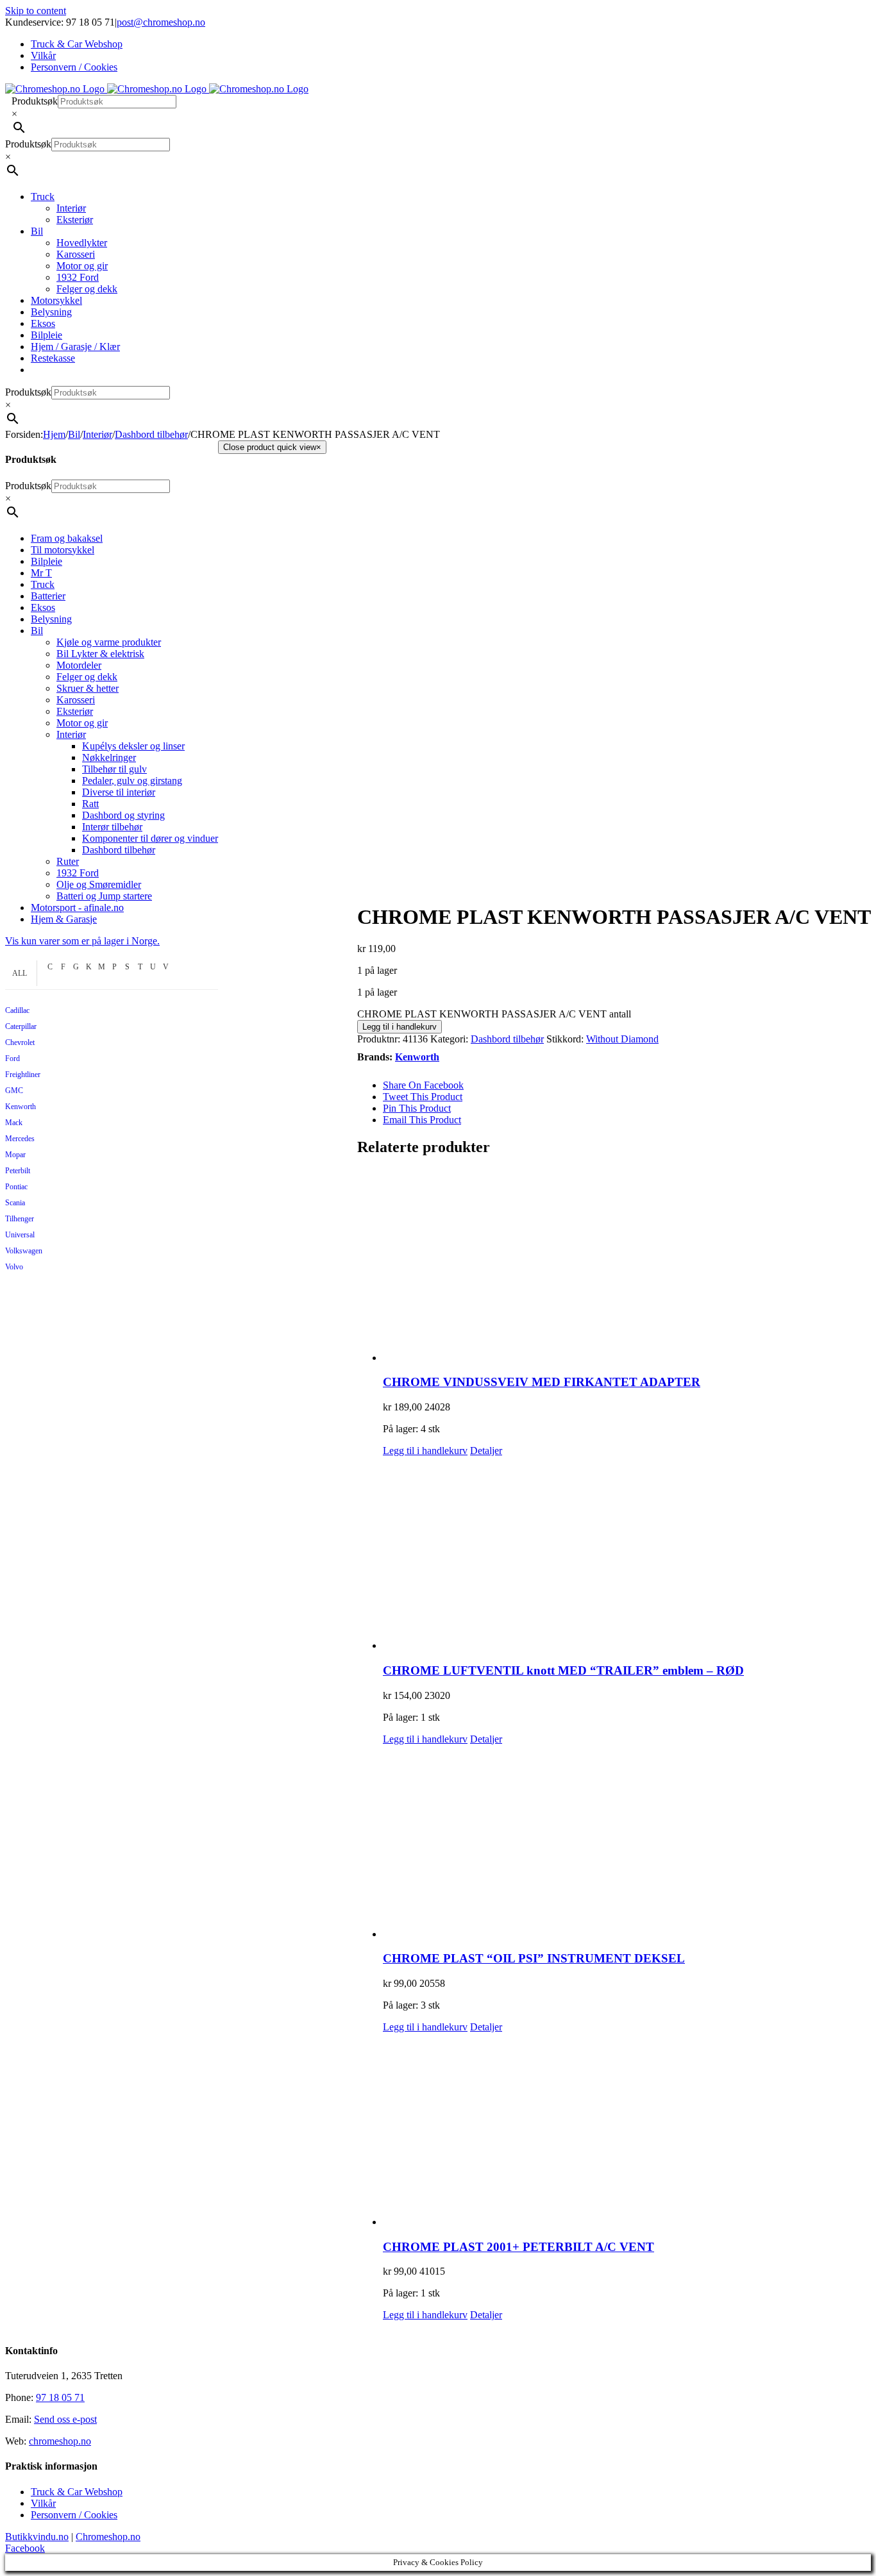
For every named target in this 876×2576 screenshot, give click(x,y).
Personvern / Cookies (74, 2515)
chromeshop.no (60, 2441)
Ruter (68, 861)
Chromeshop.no (108, 2537)
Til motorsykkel (63, 550)
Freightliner (23, 1075)
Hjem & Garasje (64, 919)
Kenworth (417, 1057)
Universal (20, 1235)
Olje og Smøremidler (99, 884)
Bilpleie (46, 561)
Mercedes (20, 1139)
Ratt (90, 804)
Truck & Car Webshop (77, 2492)
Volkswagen (24, 1251)
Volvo (14, 1267)
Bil (37, 631)
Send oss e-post (65, 2419)
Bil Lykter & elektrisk (100, 654)
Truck (43, 584)
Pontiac (16, 1187)
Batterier (48, 596)
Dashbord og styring (123, 815)
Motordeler (79, 665)
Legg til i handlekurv (400, 1027)
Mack (14, 1123)
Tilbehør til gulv (114, 769)
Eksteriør (75, 711)
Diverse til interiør (119, 792)
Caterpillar (21, 1026)
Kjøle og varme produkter (109, 642)
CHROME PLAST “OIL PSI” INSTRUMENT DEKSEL (534, 1958)
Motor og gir (82, 723)
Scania (15, 1203)
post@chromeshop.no (161, 22)
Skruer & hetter (88, 688)
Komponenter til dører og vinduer (150, 838)
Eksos (43, 607)
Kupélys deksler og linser (133, 746)
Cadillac (17, 1010)
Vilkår (43, 2503)
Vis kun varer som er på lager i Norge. (82, 941)
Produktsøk (35, 101)
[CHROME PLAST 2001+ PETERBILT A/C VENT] (627, 2130)
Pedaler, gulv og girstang (132, 781)
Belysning (51, 619)
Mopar (15, 1155)
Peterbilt (18, 1171)
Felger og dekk (87, 677)
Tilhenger (20, 1219)
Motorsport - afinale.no (77, 907)
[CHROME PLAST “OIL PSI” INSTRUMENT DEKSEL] (627, 1843)
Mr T (41, 573)
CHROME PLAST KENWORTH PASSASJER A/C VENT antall (494, 1014)
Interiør (71, 734)
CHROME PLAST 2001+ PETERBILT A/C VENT (518, 2247)
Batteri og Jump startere (104, 896)
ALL (20, 973)
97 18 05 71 (60, 2397)
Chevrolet (20, 1042)
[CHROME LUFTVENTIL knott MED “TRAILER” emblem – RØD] (627, 1554)
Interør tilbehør (112, 827)
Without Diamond (622, 1039)
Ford (13, 1058)
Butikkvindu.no (37, 2537)
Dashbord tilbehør (507, 1039)
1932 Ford (78, 873)
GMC (14, 1091)
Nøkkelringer (109, 757)
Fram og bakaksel (67, 538)
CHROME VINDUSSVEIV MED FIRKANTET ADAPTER (542, 1382)
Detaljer (486, 1451)
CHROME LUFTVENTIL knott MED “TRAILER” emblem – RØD (563, 1670)
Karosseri (76, 700)
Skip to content (36, 11)
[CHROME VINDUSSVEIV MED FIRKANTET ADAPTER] (627, 1266)
